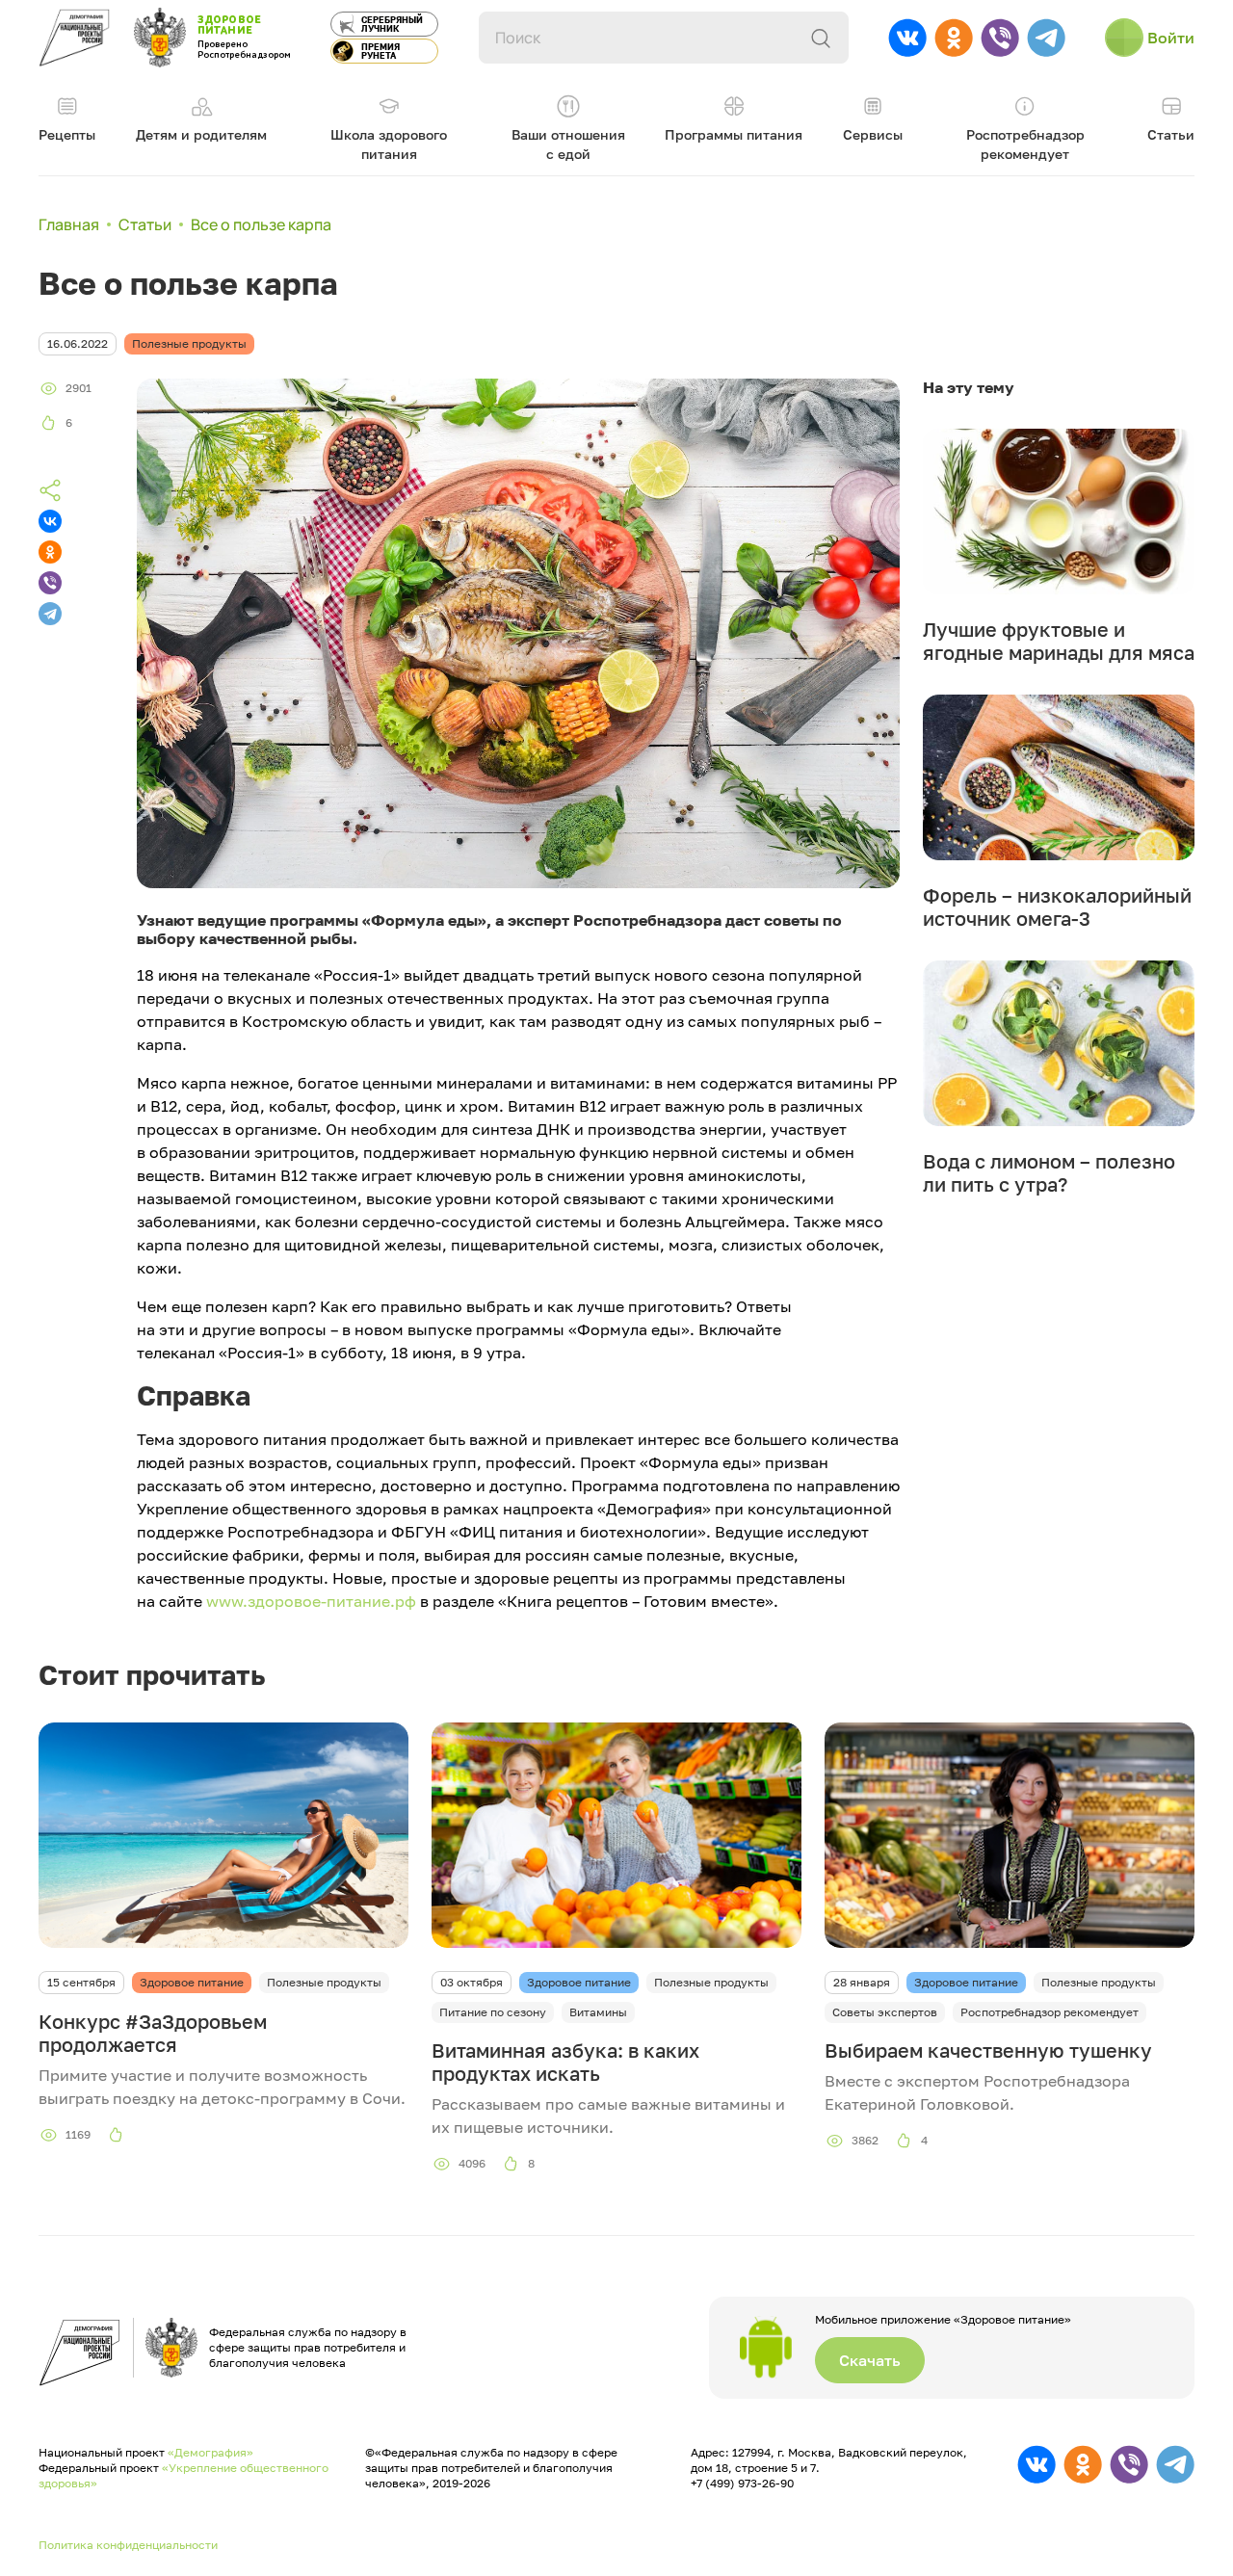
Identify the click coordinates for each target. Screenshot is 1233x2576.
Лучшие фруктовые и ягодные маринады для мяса (1059, 641)
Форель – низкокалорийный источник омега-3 (1057, 907)
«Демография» (210, 2452)
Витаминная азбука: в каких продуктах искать (565, 2062)
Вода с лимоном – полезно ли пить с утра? (1049, 1172)
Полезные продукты (324, 1982)
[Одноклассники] (50, 552)
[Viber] (50, 583)
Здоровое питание (192, 1982)
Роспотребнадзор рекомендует (1049, 2012)
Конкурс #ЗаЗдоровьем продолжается (153, 2033)
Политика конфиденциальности (128, 2545)
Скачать (870, 2360)
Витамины (598, 2012)
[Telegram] (50, 614)
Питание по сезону (493, 2012)
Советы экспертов (885, 2012)
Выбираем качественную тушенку (988, 2050)
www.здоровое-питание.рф (309, 1601)
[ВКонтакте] (50, 521)
